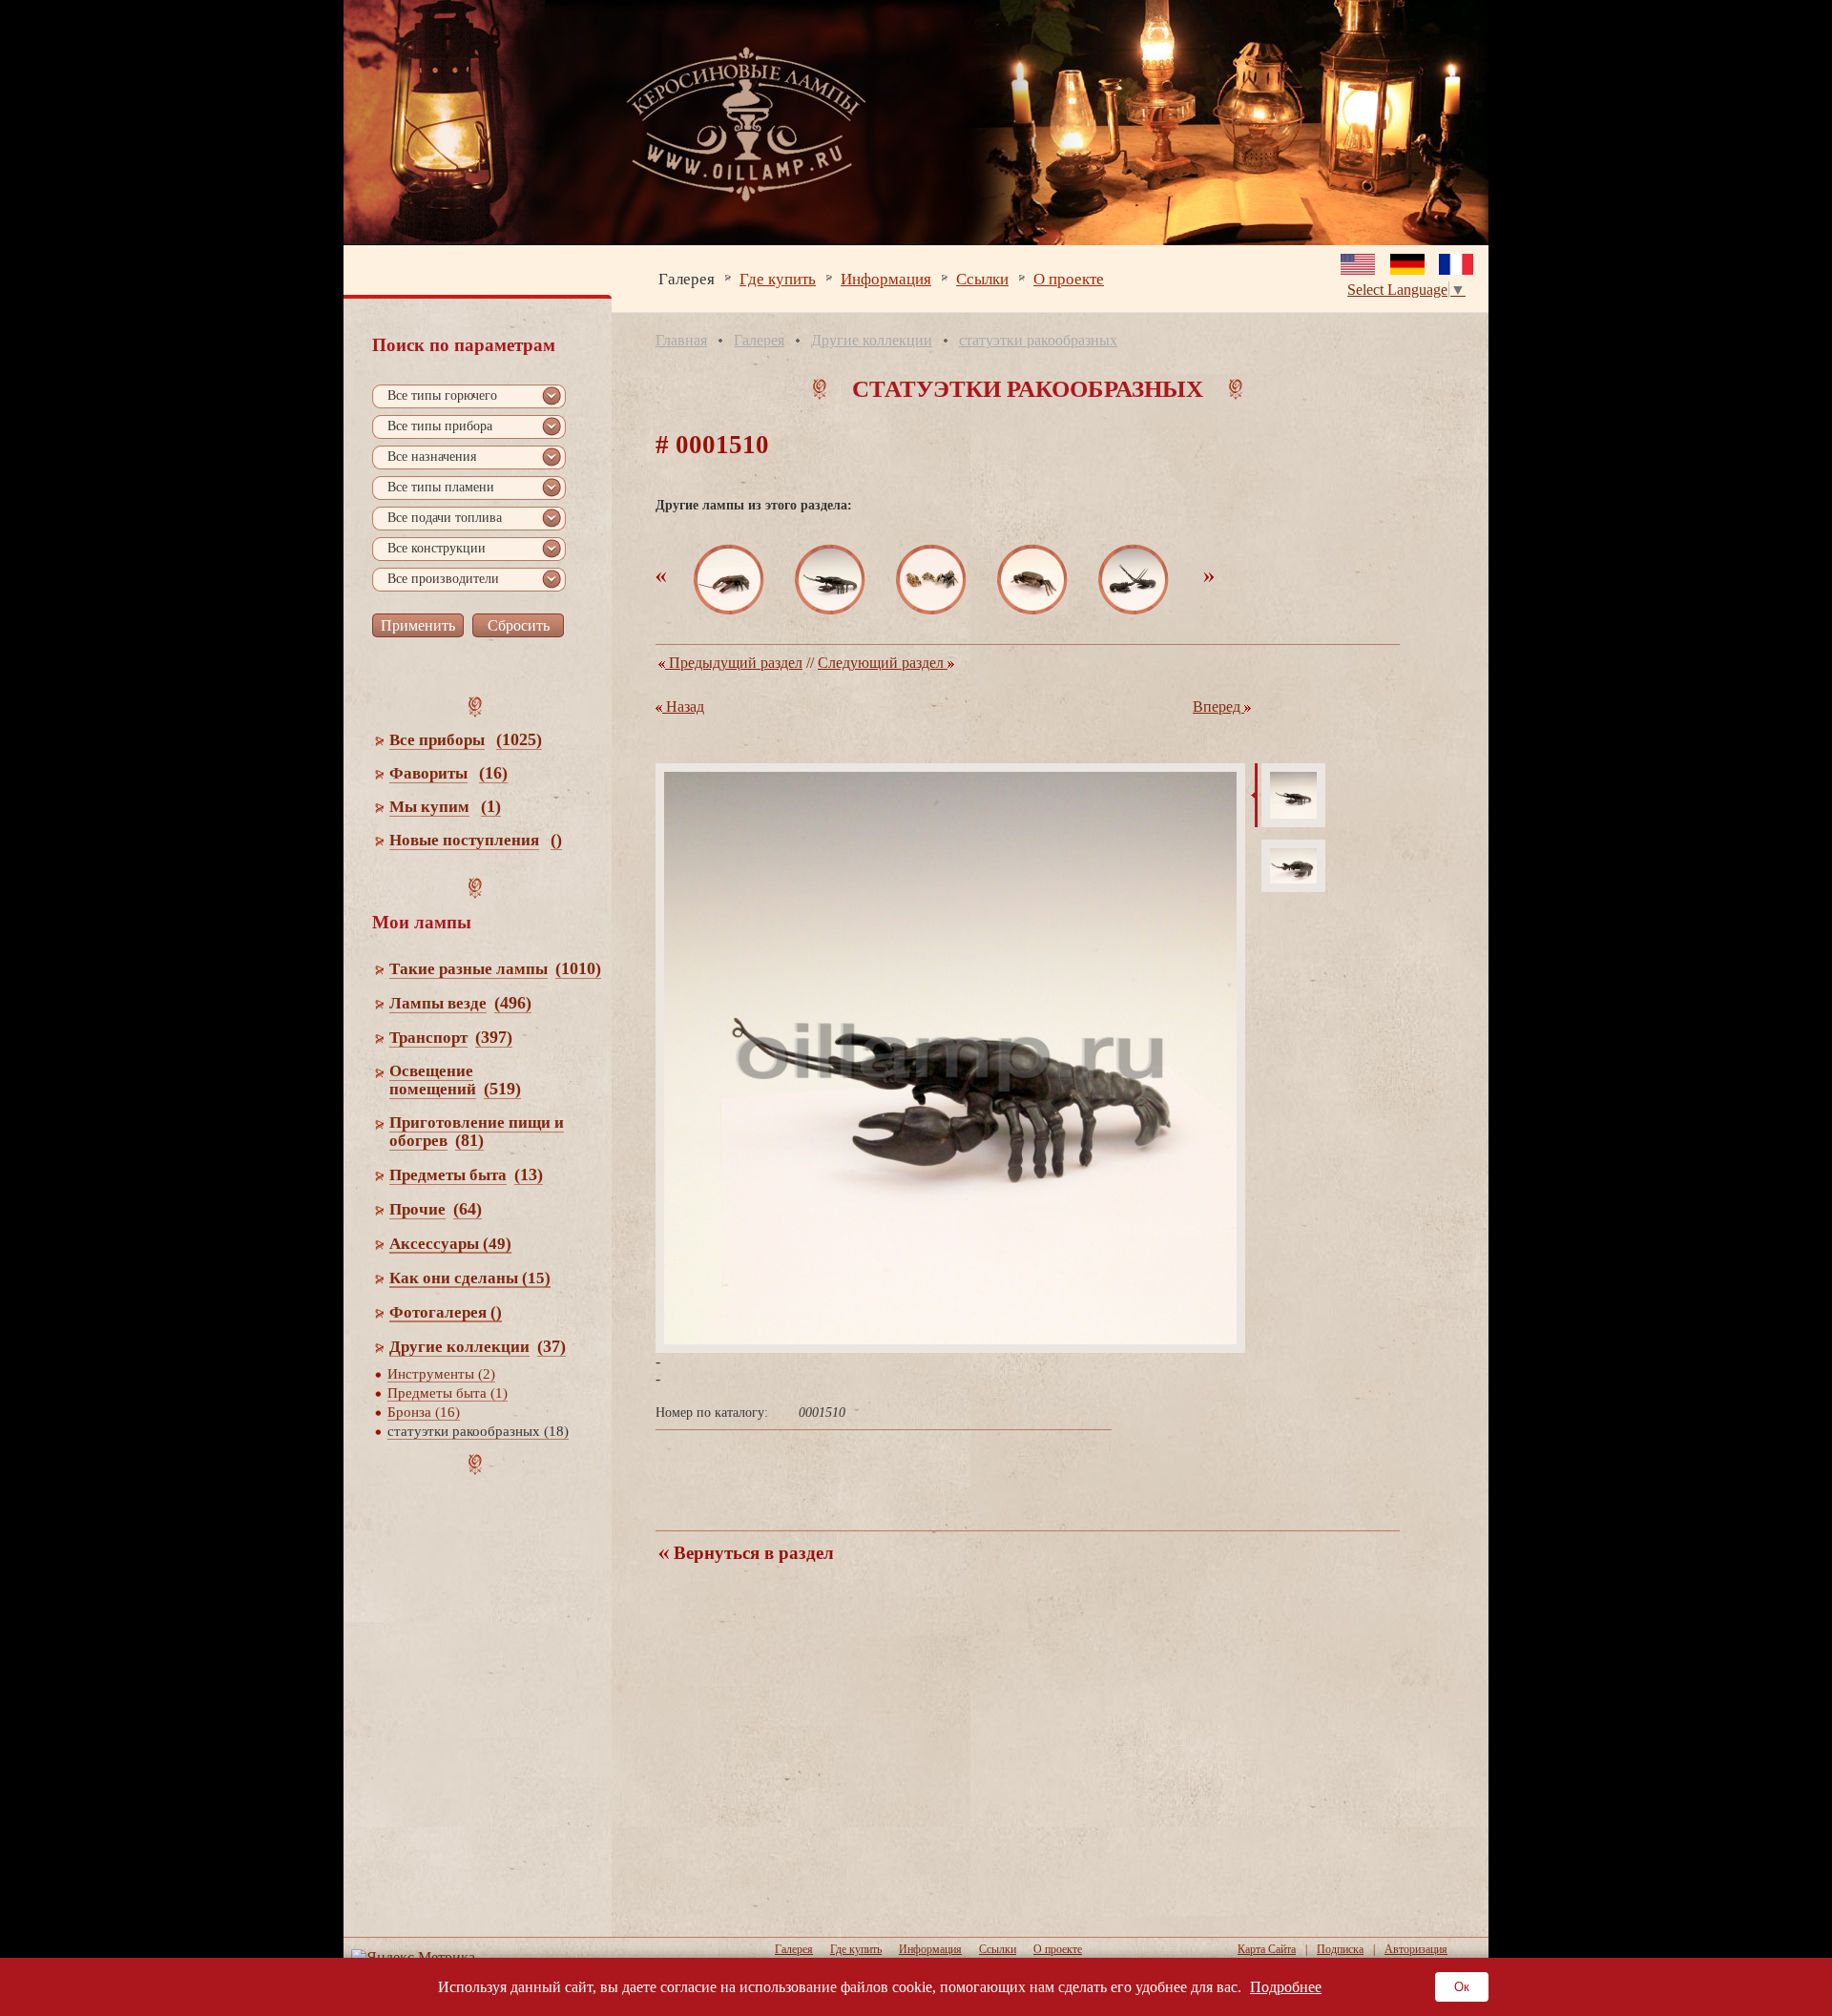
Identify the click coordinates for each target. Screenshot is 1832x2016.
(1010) (578, 968)
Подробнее (1286, 1987)
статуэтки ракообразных (1038, 340)
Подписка (1340, 1949)
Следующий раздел (883, 663)
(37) (552, 1346)
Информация (886, 278)
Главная (681, 340)
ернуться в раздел (751, 1553)
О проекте (1069, 278)
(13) (529, 1174)
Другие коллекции (872, 340)
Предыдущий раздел (734, 663)
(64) (468, 1209)
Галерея (687, 278)
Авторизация (1416, 1949)
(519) (502, 1089)
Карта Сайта (1267, 1949)
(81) (469, 1140)
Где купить (778, 278)
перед (1218, 707)
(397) (494, 1037)
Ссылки (982, 278)
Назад (683, 707)
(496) (513, 1003)
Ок (1462, 1987)
